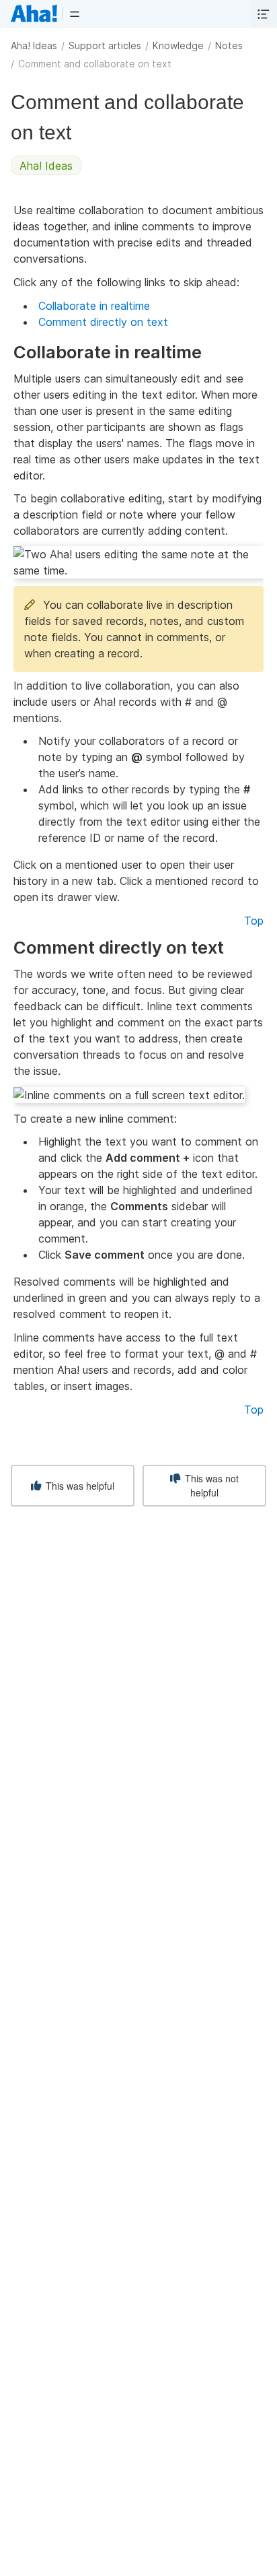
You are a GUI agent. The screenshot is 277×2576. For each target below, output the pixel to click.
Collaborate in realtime (94, 306)
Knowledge (178, 45)
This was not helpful (210, 1485)
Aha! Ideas (34, 45)
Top (254, 921)
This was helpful (79, 1486)
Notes (229, 45)
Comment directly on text (103, 322)
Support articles (105, 45)
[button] (75, 13)
